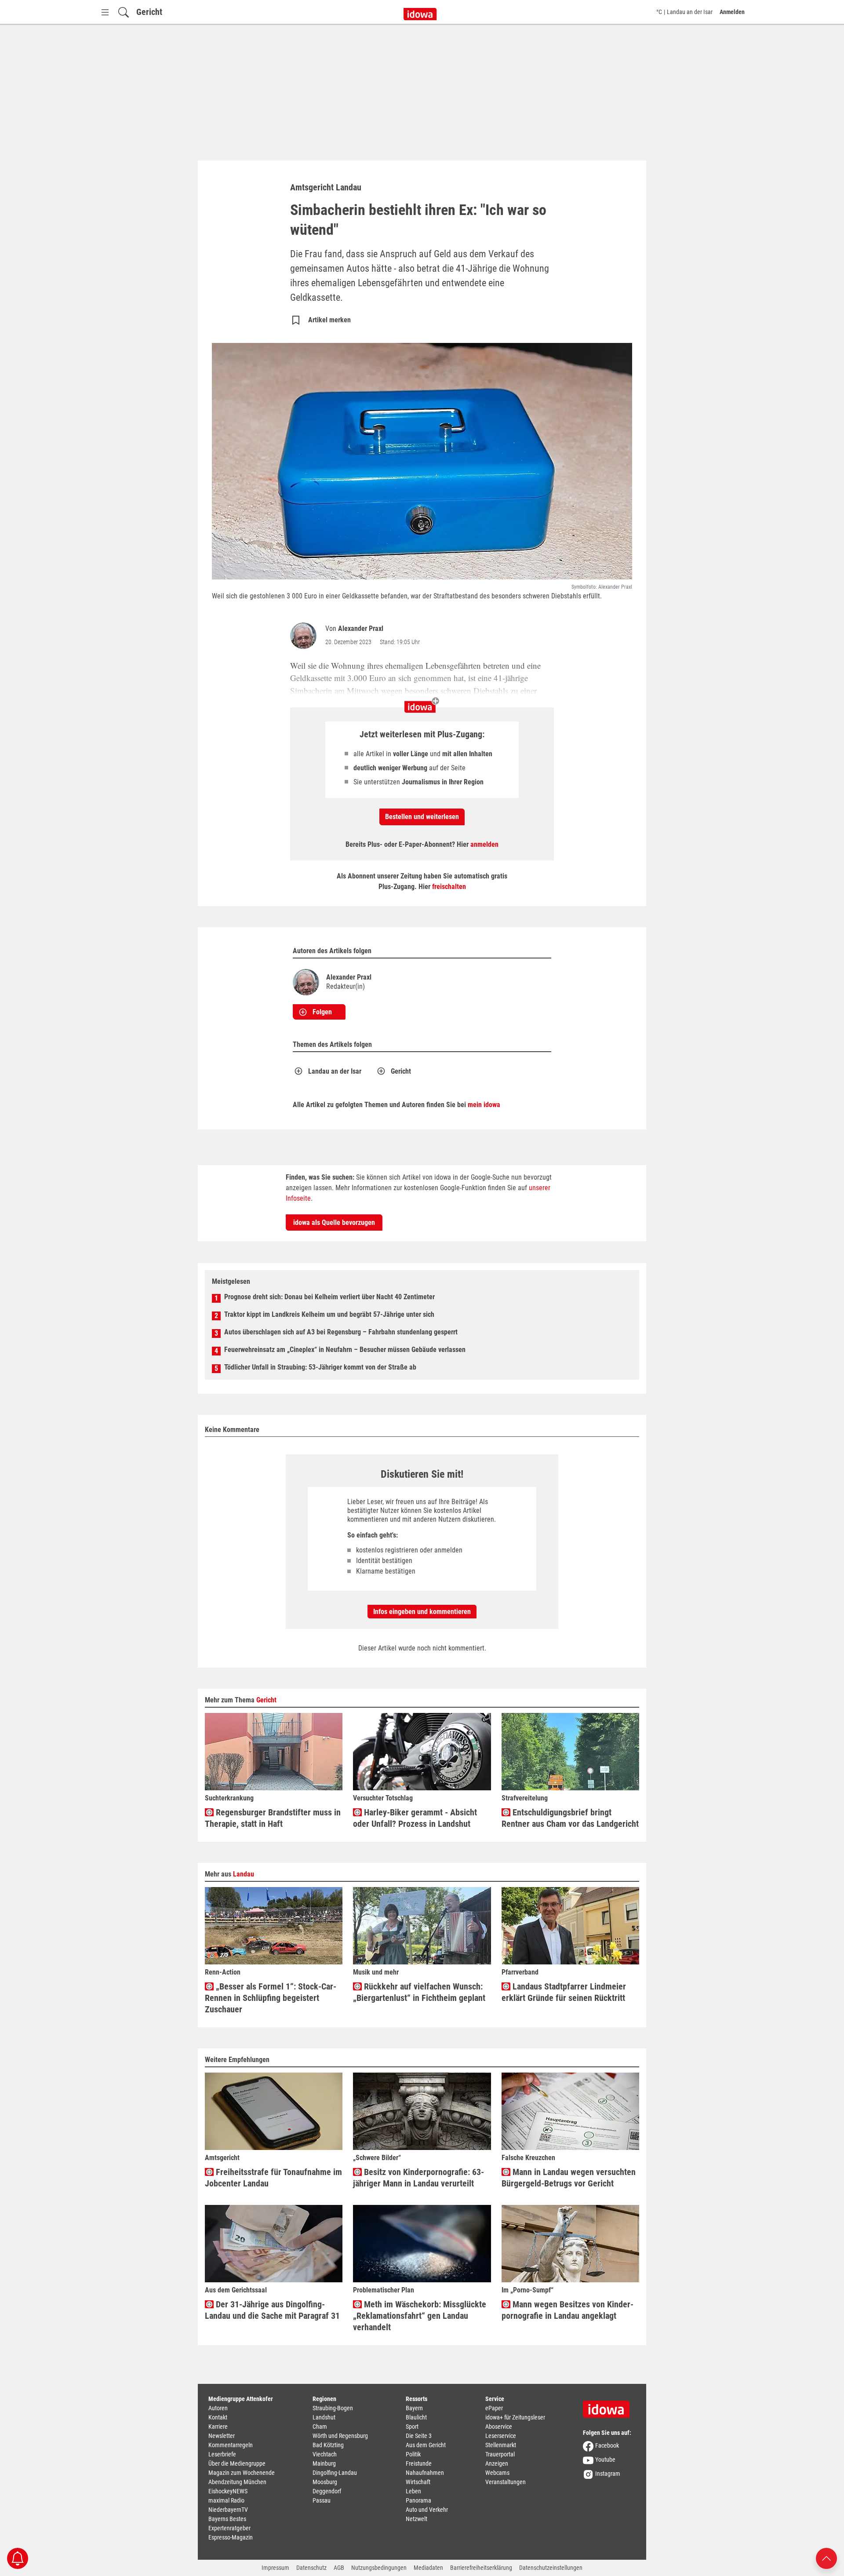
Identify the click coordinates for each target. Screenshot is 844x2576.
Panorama (418, 2500)
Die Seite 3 (419, 2436)
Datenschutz (311, 2568)
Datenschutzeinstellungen (551, 2568)
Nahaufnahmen (425, 2473)
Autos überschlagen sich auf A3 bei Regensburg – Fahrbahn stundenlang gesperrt (341, 1332)
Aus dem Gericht (426, 2445)
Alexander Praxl (361, 629)
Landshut (324, 2417)
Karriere (218, 2427)
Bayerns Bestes (227, 2519)
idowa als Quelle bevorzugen (334, 1222)
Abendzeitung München (237, 2482)
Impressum (275, 2568)
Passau (322, 2500)
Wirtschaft (418, 2482)
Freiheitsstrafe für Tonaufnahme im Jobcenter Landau (273, 2178)
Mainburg (324, 2463)
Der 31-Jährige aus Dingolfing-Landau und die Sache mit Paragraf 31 (272, 2310)
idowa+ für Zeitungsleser (515, 2417)
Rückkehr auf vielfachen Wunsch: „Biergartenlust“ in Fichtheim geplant (419, 1992)
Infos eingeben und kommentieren (422, 1612)
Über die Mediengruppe (237, 2463)
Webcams (497, 2473)
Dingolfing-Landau (335, 2473)
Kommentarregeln (231, 2445)
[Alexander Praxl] (305, 636)
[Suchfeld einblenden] (124, 12)
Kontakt (218, 2417)
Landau (244, 1874)
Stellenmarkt (501, 2445)
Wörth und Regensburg (340, 2436)
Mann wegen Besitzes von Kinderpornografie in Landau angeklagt (568, 2310)
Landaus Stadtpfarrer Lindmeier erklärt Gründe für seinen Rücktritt (564, 1992)
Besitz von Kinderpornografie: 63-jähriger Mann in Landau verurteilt (418, 2178)
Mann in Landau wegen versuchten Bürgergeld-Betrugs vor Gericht (569, 2178)
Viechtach (325, 2454)
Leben (413, 2491)
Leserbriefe (222, 2454)
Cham (320, 2427)
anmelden (484, 844)
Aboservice (499, 2427)
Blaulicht (416, 2417)
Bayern (414, 2408)
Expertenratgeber (229, 2528)
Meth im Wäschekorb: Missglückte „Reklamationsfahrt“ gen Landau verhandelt (420, 2316)
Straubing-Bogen (333, 2408)
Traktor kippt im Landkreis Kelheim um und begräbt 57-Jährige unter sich (329, 1314)
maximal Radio (226, 2500)
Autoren (218, 2408)
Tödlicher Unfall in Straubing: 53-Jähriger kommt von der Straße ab (320, 1367)
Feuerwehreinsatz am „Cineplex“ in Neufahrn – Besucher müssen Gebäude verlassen (345, 1350)
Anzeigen (497, 2463)
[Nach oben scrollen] (826, 2558)
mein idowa (484, 1105)
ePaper (494, 2408)
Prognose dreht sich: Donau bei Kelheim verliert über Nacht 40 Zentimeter (329, 1297)
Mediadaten (428, 2568)
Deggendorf (327, 2491)
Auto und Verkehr (427, 2510)
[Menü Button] (105, 12)
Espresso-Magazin (231, 2537)
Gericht (149, 12)
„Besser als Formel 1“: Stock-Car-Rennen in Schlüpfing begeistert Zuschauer (271, 1998)
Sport (412, 2427)
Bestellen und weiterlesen (422, 817)
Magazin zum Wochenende (242, 2473)
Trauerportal (500, 2454)
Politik (413, 2454)
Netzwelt (417, 2519)
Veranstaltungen (506, 2482)
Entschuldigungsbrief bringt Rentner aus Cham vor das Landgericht (570, 1818)
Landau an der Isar (335, 1071)
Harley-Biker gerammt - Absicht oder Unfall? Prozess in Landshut (415, 1818)
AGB (339, 2568)
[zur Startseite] (609, 2406)
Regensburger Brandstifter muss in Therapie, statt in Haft (273, 1818)
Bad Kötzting (328, 2445)
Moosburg (325, 2482)
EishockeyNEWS (228, 2491)
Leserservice (501, 2436)
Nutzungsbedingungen (379, 2568)
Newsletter (222, 2436)
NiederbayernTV (228, 2510)
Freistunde (419, 2463)
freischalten (449, 887)
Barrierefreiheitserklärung (481, 2568)
